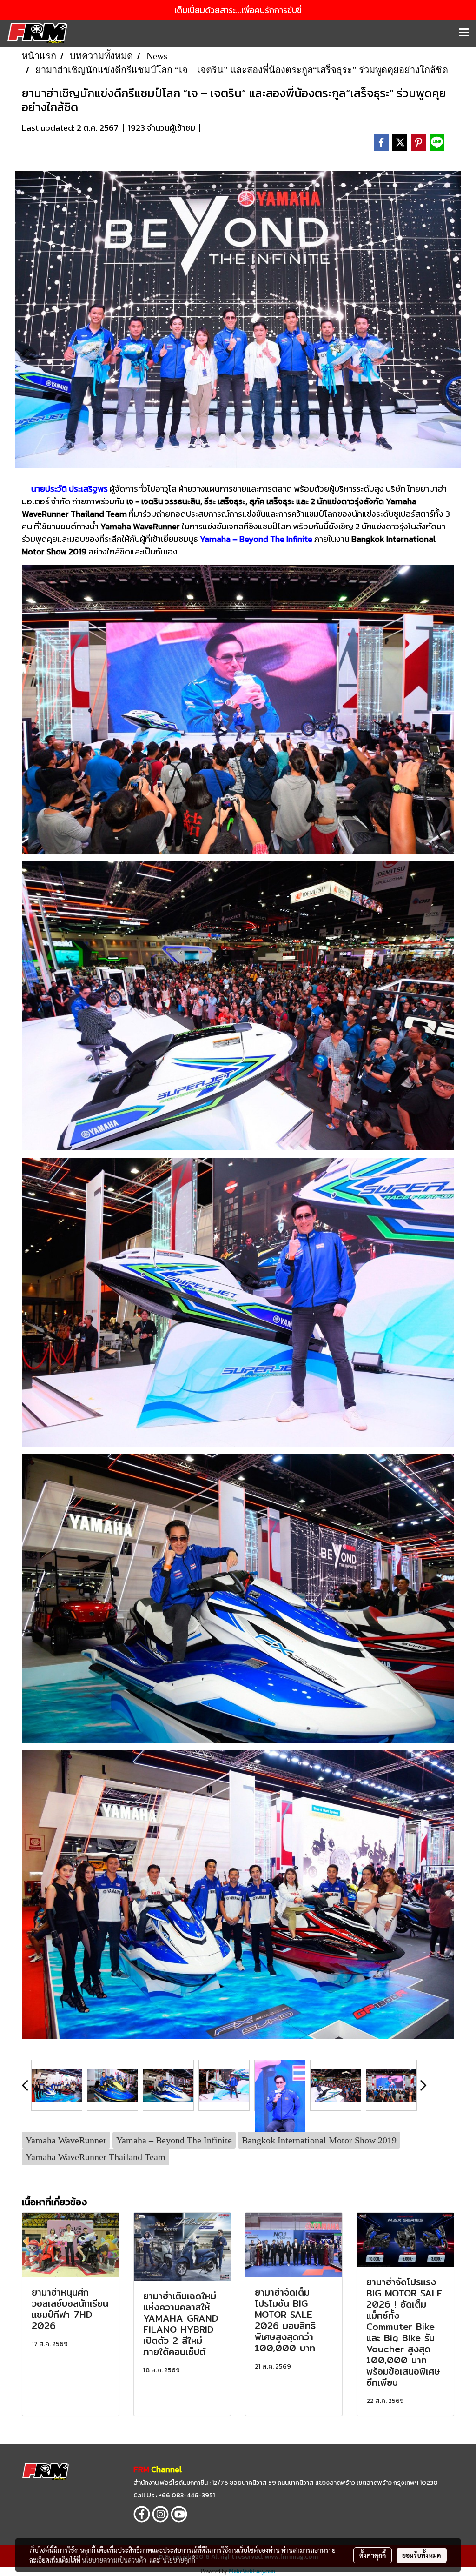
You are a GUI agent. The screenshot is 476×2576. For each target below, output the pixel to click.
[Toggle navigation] (464, 33)
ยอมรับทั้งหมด (422, 2555)
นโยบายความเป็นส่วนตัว (114, 2560)
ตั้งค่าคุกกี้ (373, 2555)
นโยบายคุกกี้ (179, 2560)
